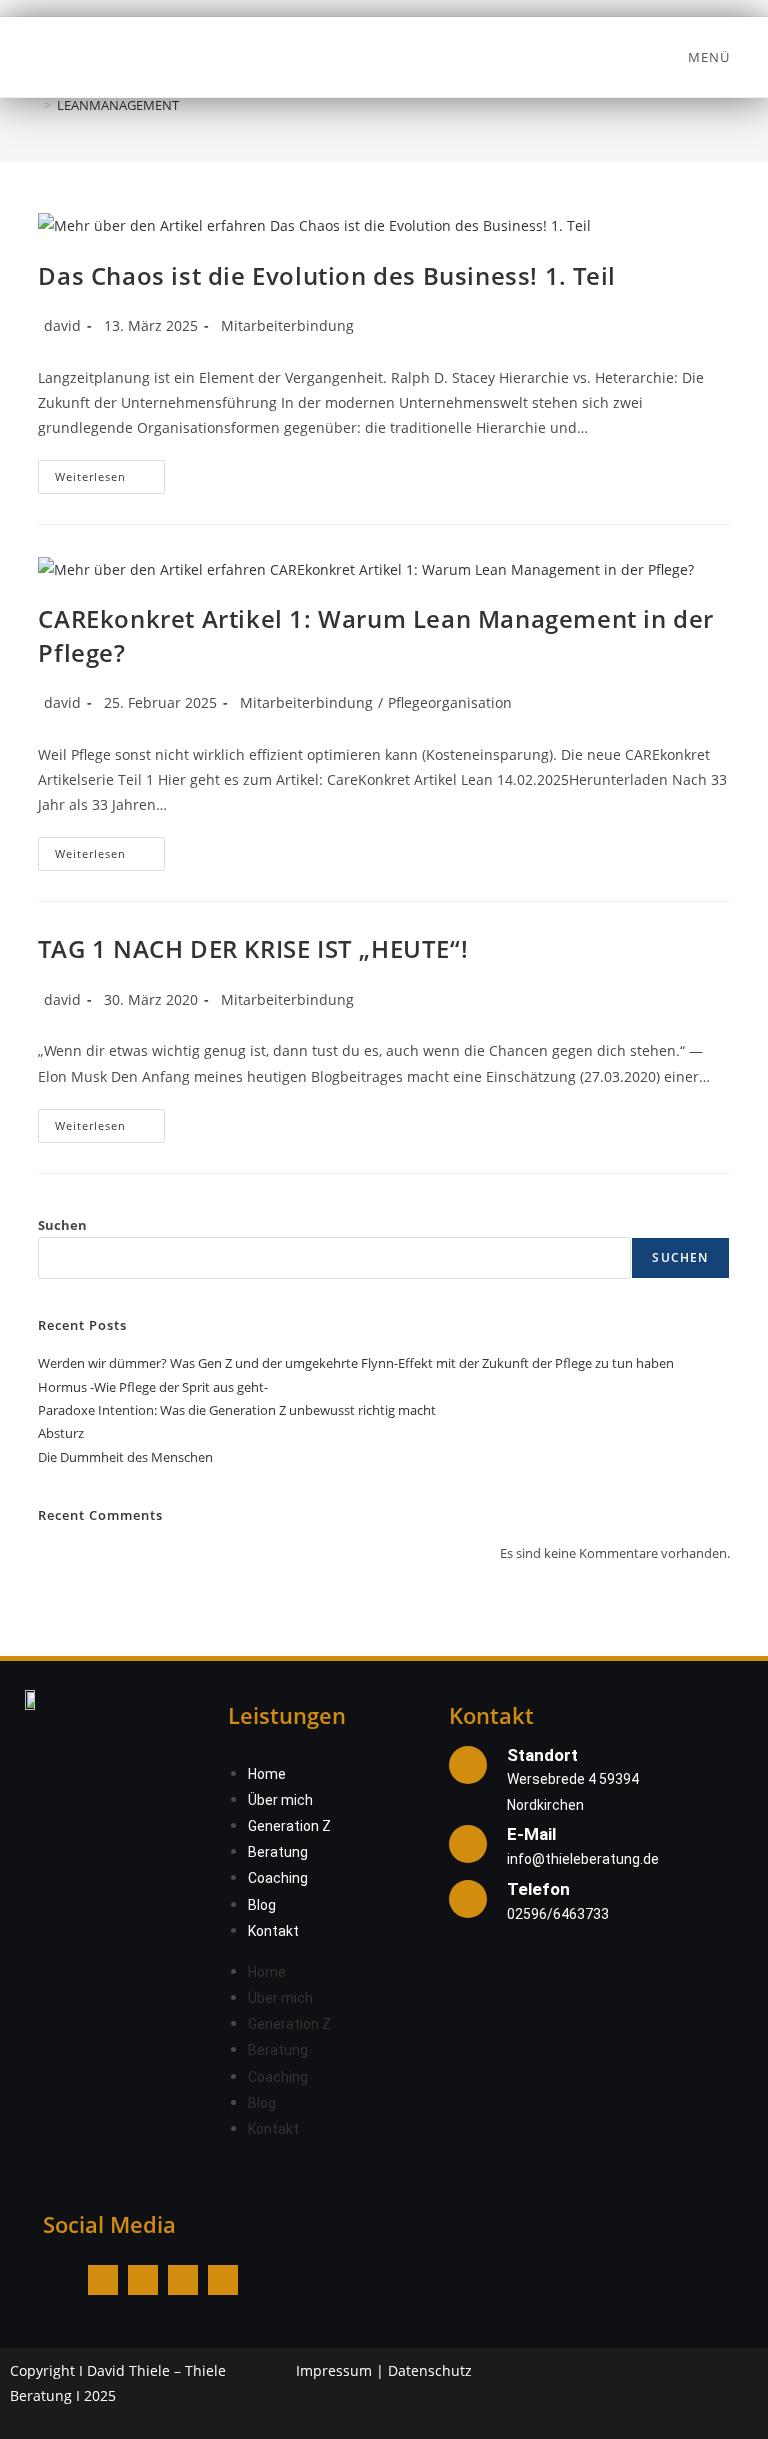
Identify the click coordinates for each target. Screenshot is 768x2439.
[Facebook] (103, 2280)
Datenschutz (430, 2370)
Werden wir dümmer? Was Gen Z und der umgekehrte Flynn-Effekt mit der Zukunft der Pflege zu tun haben (356, 1363)
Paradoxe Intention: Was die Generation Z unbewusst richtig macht (237, 1410)
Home (267, 1774)
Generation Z (289, 1826)
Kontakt (273, 1931)
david (62, 325)
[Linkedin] (183, 2280)
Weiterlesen (110, 472)
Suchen (62, 1225)
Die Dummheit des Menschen (125, 1457)
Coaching (278, 1878)
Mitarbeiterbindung (287, 325)
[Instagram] (143, 2280)
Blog (262, 1905)
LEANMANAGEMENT (118, 105)
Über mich (280, 1800)
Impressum (334, 2370)
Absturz (61, 1433)
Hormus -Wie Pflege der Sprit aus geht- (153, 1387)
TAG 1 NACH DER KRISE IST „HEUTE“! (253, 948)
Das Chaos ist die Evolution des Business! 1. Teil (326, 275)
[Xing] (223, 2280)
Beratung (278, 1852)
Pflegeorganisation (450, 702)
